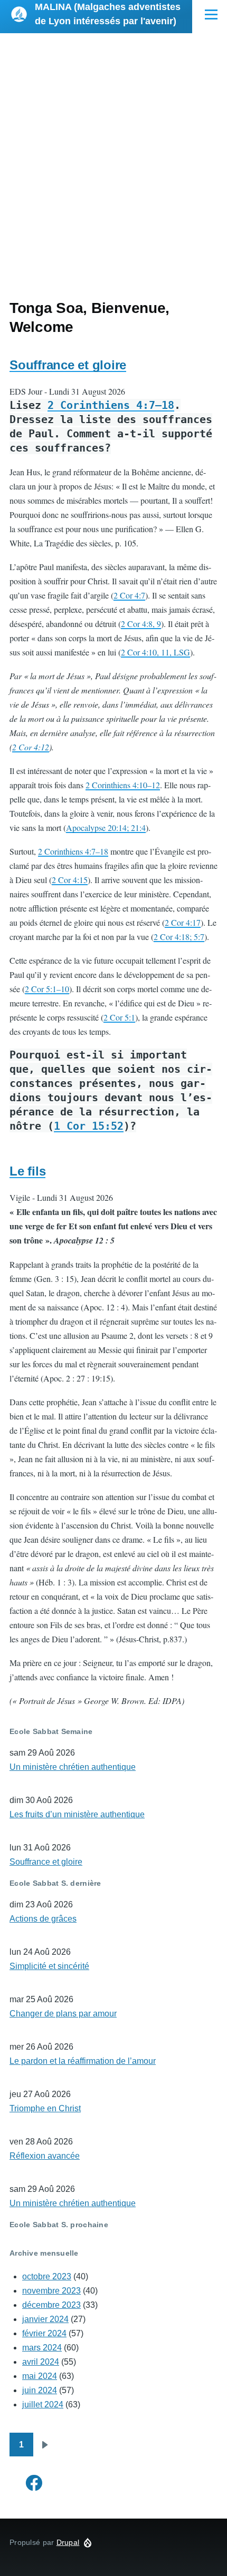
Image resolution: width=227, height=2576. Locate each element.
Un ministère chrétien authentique (73, 1767)
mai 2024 (40, 2376)
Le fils (27, 1171)
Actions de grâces (43, 1919)
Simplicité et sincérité (49, 1966)
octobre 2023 (47, 2276)
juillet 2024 (43, 2404)
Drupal (68, 2542)
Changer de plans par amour (63, 2014)
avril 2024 (41, 2362)
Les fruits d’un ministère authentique (77, 1814)
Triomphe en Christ (45, 2108)
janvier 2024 (45, 2319)
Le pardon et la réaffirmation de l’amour (83, 2061)
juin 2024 (40, 2390)
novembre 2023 (51, 2291)
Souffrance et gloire (68, 365)
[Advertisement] (113, 152)
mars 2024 (42, 2348)
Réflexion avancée (45, 2156)
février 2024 (44, 2333)
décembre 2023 (51, 2305)
